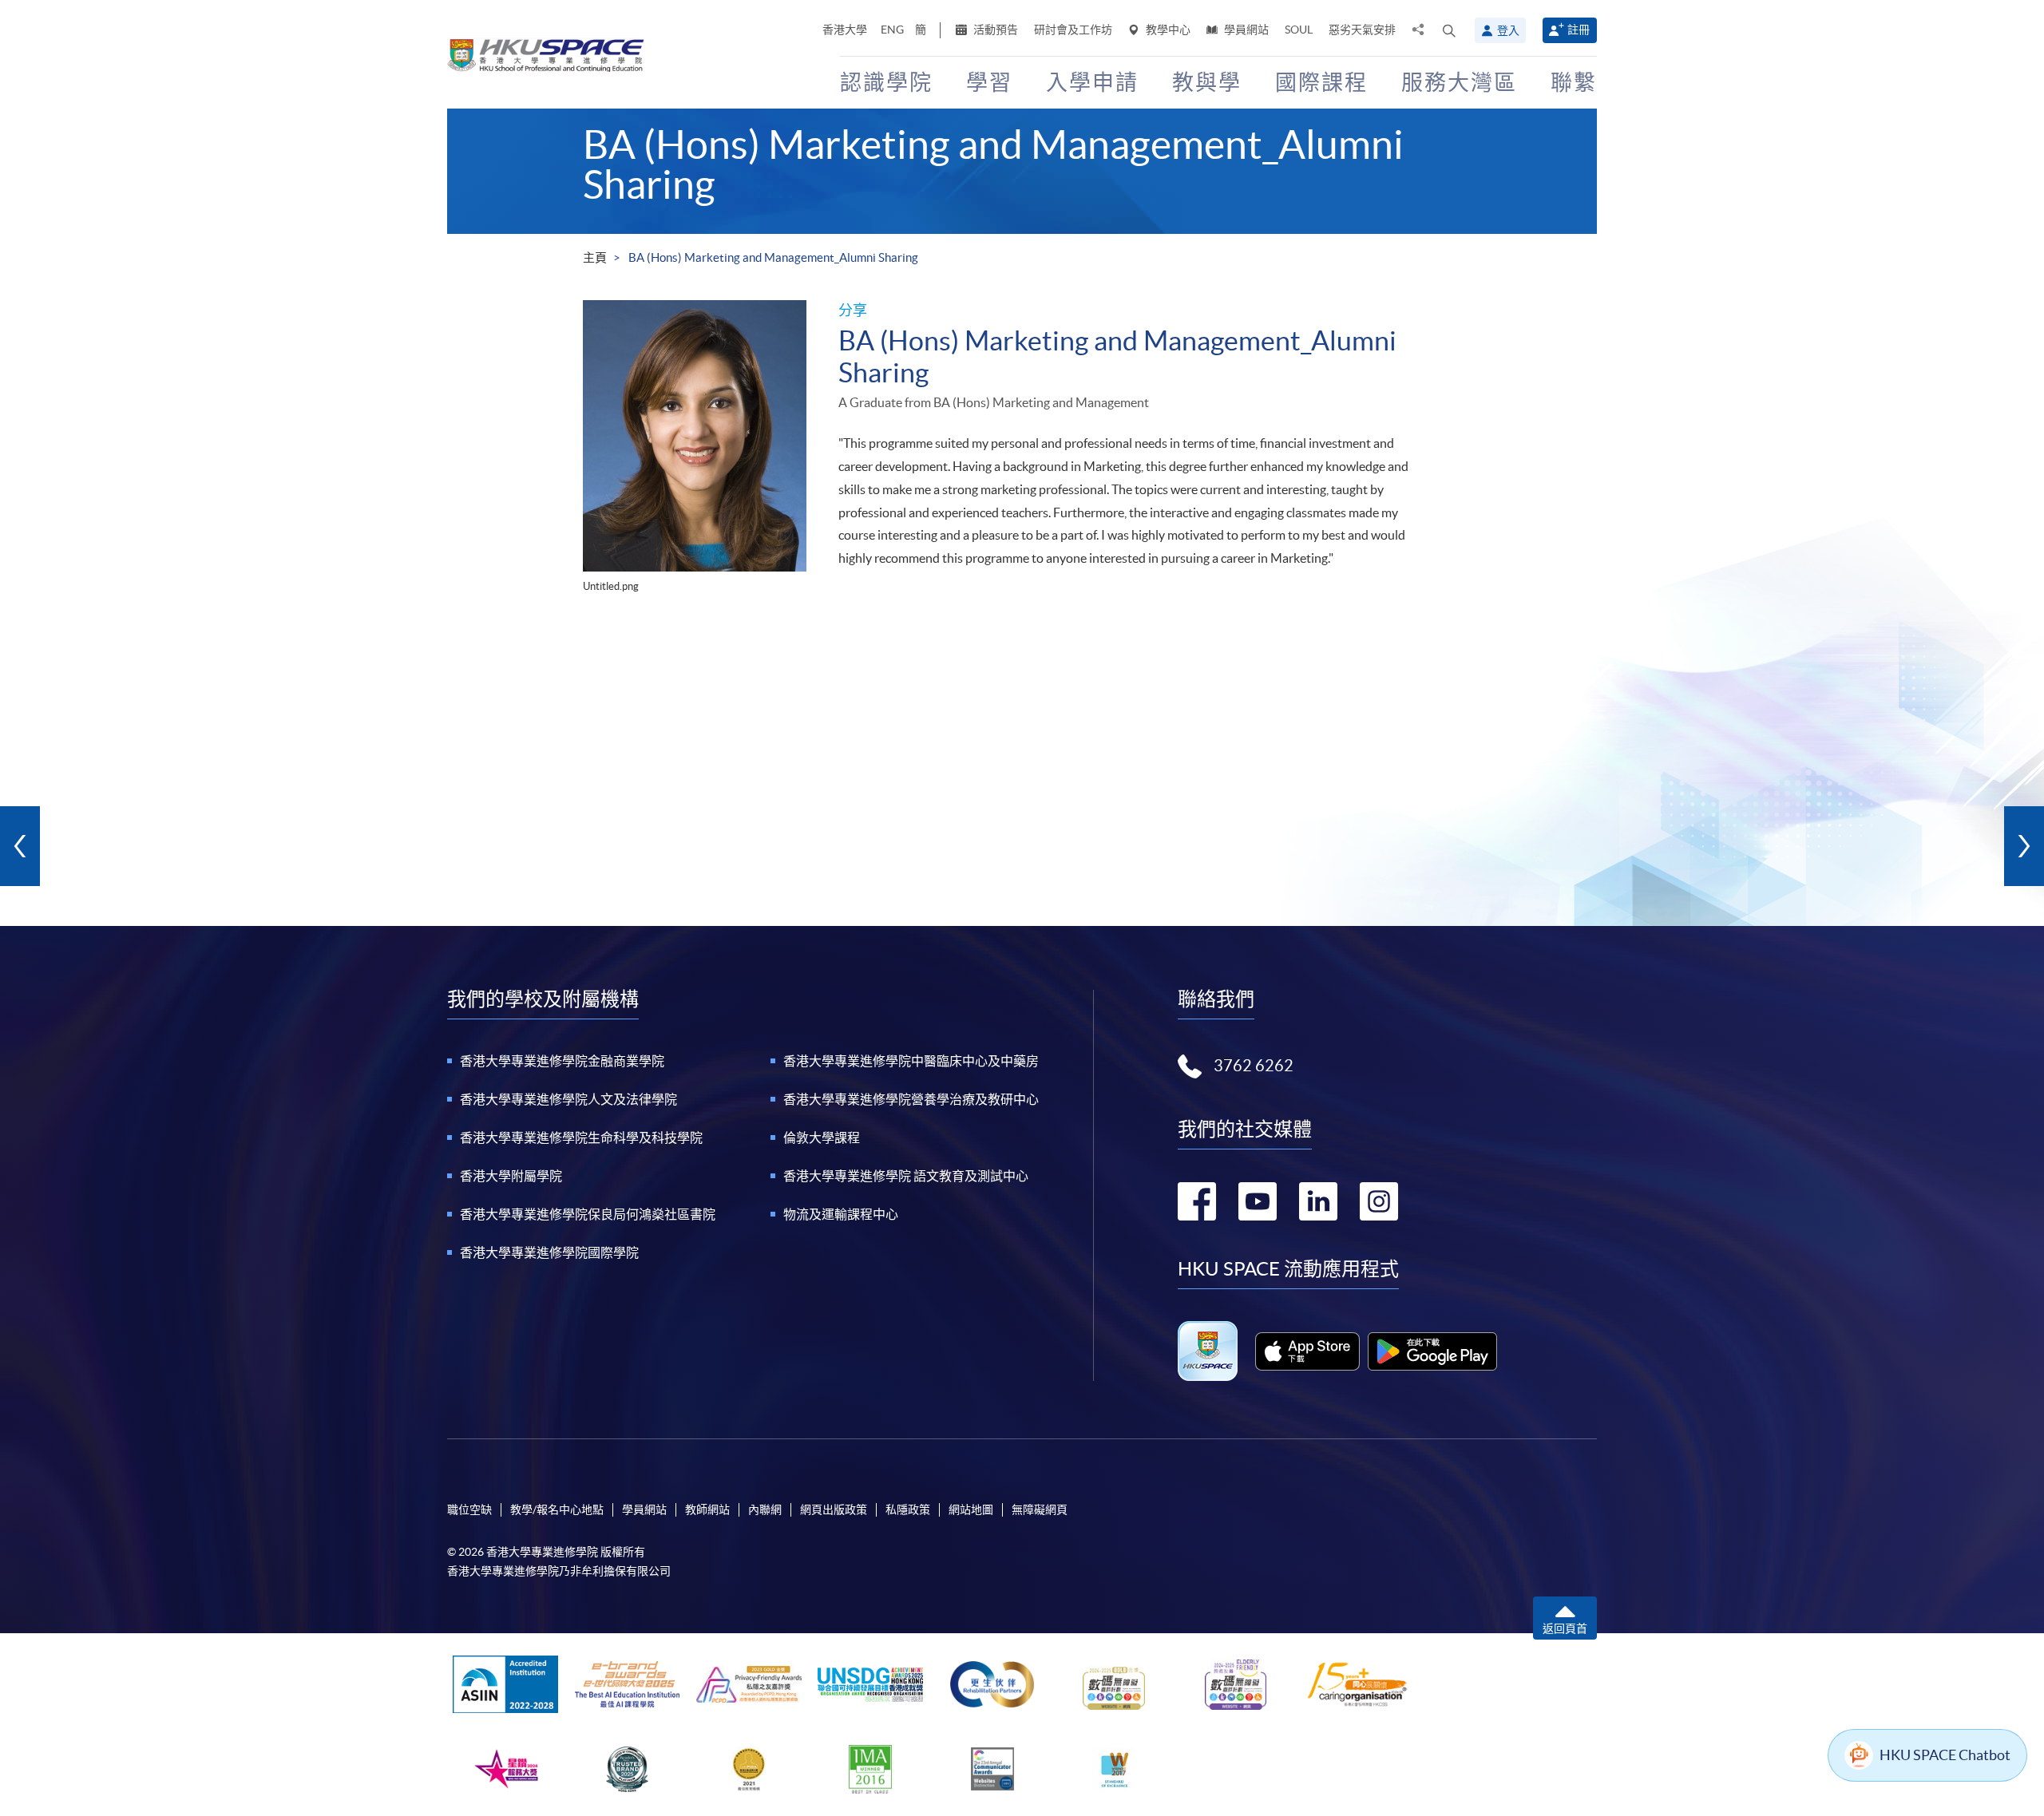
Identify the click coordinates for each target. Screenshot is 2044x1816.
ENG (892, 30)
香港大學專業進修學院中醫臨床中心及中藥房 (911, 1061)
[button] (1449, 30)
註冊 (1579, 30)
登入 (1508, 30)
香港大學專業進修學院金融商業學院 (562, 1061)
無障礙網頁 (1040, 1509)
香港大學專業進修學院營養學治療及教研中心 (911, 1099)
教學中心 (1167, 30)
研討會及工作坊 (1073, 30)
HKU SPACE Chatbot (1945, 1755)
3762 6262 (1254, 1066)
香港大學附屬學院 (511, 1176)
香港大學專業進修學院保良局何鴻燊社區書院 (588, 1214)
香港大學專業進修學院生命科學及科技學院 (581, 1137)
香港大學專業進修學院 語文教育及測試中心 (906, 1176)
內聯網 (765, 1509)
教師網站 (707, 1509)
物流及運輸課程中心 (841, 1214)
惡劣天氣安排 (1362, 30)
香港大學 (845, 30)
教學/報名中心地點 (557, 1509)
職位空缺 (469, 1509)
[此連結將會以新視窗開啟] (1307, 1351)
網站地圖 (971, 1509)
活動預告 (994, 30)
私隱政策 (908, 1509)
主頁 (595, 257)
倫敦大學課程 (822, 1137)
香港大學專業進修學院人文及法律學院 (568, 1099)
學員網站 (1245, 30)
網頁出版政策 (834, 1509)
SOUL (1299, 30)
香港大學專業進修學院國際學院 (549, 1252)
